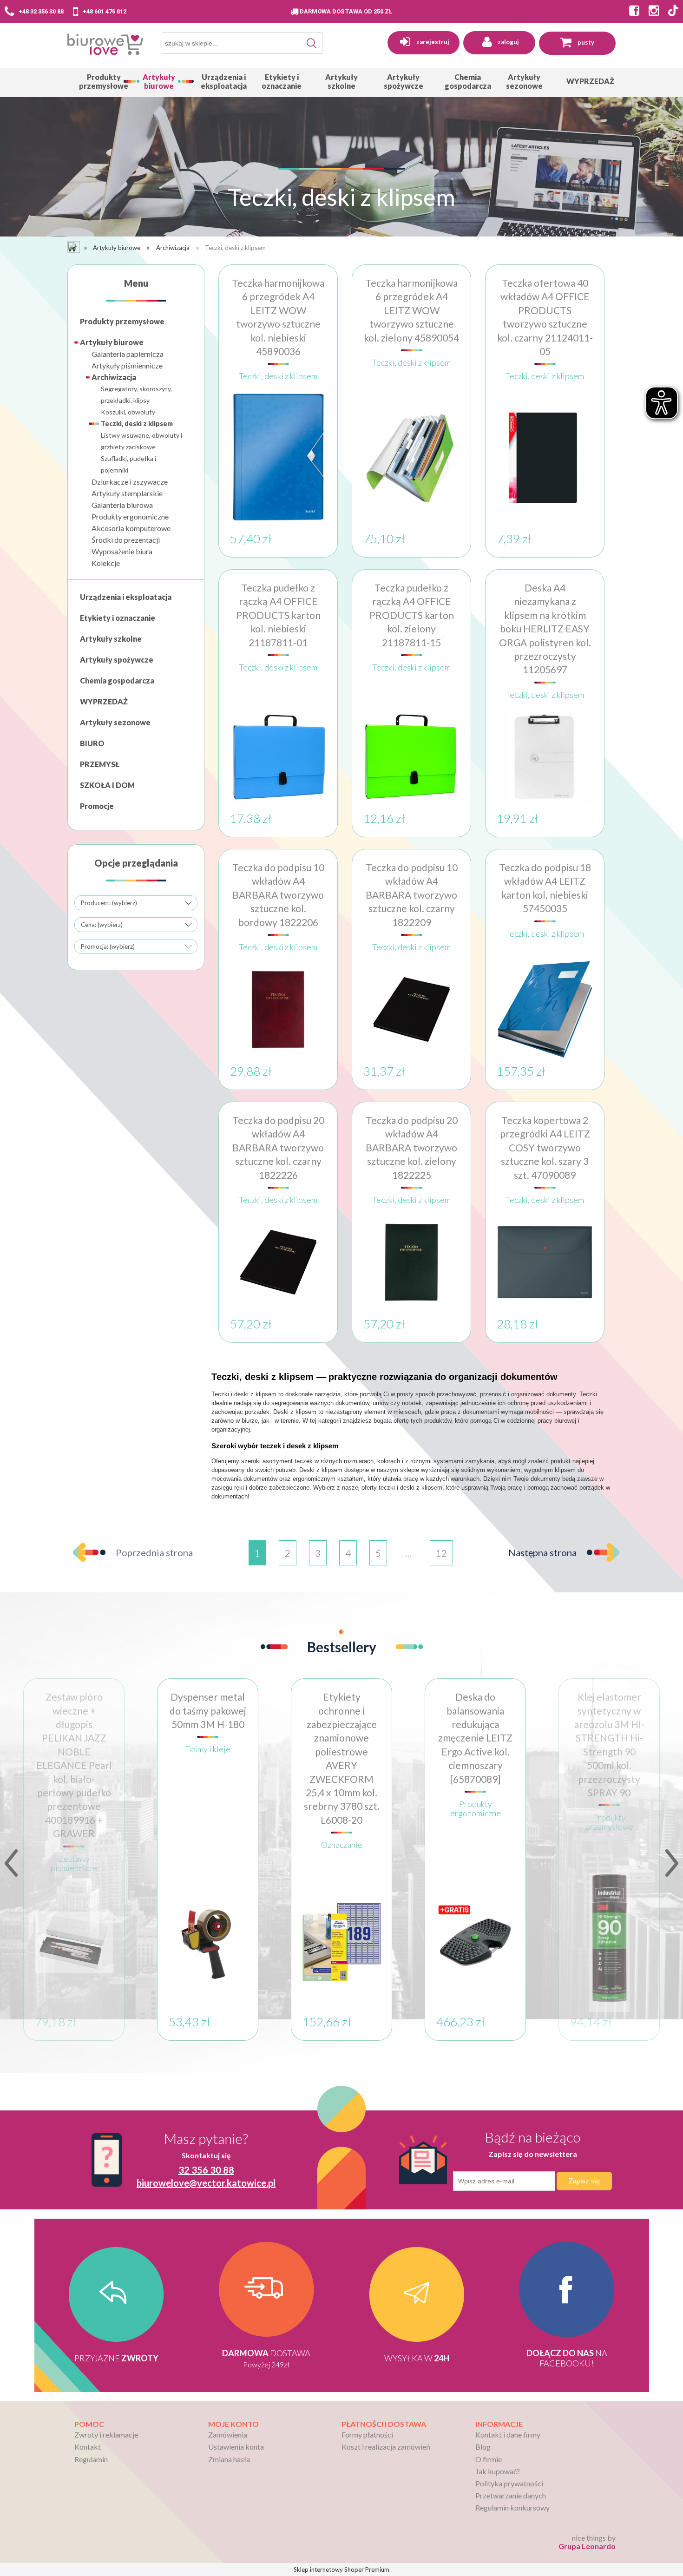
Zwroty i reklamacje (106, 2435)
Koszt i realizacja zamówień (386, 2447)
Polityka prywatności (509, 2483)
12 (441, 1553)
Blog (483, 2447)
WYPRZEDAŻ (104, 701)
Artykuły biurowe (112, 342)
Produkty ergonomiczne (130, 516)
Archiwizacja (114, 377)
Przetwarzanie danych (511, 2495)
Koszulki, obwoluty (128, 412)
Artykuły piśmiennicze (127, 365)
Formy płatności (367, 2435)
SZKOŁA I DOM (107, 785)
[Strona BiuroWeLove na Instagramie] (651, 12)
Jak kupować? (498, 2471)
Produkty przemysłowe (122, 321)
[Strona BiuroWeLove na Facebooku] (632, 12)
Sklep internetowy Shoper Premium (341, 2569)
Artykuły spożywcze (117, 660)
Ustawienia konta (236, 2447)
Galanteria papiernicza (128, 354)
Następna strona (542, 1552)
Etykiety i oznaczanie (118, 618)
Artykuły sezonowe (115, 722)
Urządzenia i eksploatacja (126, 597)
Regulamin (91, 2459)
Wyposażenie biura (122, 551)
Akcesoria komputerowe (131, 528)
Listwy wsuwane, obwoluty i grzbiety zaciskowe (141, 441)
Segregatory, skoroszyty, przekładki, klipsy (136, 394)
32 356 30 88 (206, 2170)
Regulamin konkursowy (512, 2507)
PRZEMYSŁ (100, 764)
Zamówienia (228, 2435)
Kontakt (88, 2447)
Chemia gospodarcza (117, 680)
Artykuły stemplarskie (127, 493)
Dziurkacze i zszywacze (130, 482)
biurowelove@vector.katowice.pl (206, 2183)
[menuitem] (104, 81)
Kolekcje (106, 563)
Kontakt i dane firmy (508, 2435)
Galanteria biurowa (122, 505)
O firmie (489, 2459)
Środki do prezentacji (126, 540)
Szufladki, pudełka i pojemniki (128, 464)
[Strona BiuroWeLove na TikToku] (673, 12)
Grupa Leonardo (587, 2546)
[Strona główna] (105, 46)
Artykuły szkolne (111, 639)
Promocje (97, 806)
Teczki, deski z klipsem (137, 424)
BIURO (92, 743)
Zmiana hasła (229, 2459)
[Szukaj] (312, 43)
